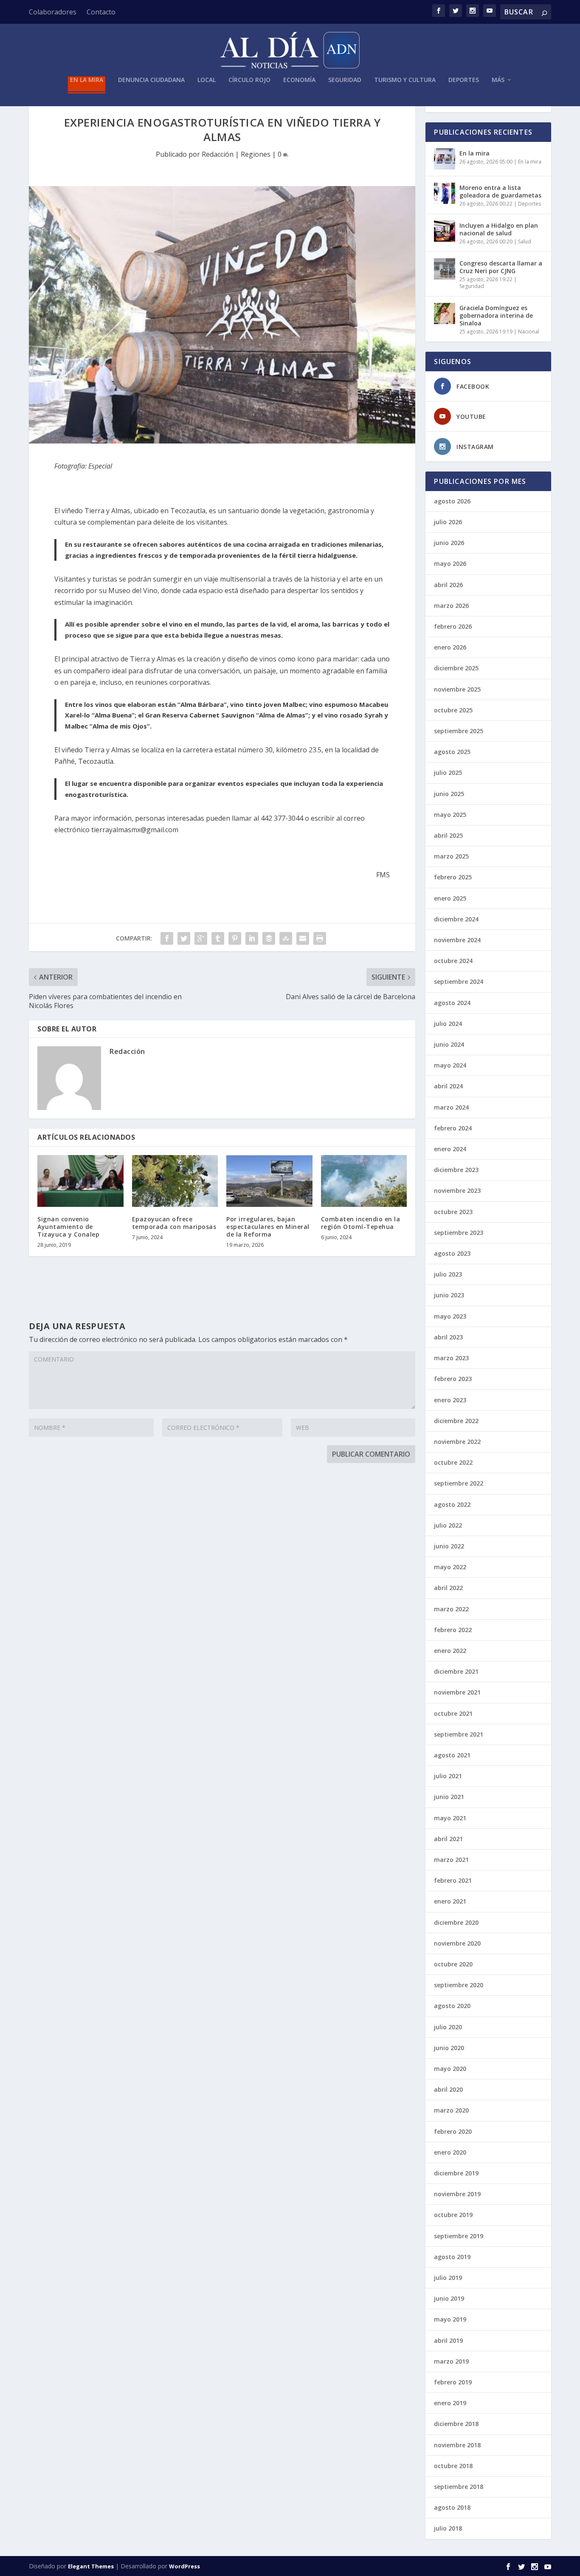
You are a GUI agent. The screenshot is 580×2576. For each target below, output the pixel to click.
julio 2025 (448, 773)
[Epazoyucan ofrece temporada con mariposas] (175, 1181)
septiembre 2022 (459, 1483)
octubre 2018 (453, 2466)
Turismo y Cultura (405, 80)
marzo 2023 (451, 1358)
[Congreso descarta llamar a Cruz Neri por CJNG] (445, 269)
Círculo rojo (249, 80)
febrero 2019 (453, 2382)
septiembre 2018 (459, 2487)
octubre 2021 (453, 1713)
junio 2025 (449, 794)
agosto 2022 (452, 1504)
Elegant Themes (91, 2566)
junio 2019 (449, 2298)
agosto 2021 (452, 1755)
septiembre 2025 (459, 731)
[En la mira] (445, 159)
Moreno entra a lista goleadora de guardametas (500, 191)
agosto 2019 (452, 2257)
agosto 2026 (452, 501)
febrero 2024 (453, 1128)
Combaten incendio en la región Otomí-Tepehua (361, 1223)
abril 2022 (448, 1588)
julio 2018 (448, 2528)
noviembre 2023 (457, 1191)
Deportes (464, 80)
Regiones (256, 154)
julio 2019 (448, 2278)
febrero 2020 (453, 2131)
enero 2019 (450, 2403)
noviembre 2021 (457, 1692)
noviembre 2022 (457, 1442)
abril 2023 (448, 1337)
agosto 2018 (452, 2507)
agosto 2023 (452, 1253)
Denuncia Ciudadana (151, 80)
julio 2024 (448, 1024)
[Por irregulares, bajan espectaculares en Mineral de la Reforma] (269, 1181)
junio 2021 (449, 1797)
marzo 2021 (451, 1860)
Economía (299, 80)
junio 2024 (449, 1044)
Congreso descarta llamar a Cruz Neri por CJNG (501, 267)
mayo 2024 (450, 1065)
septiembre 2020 (459, 1985)
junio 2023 (449, 1295)
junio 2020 (449, 2048)
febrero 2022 (453, 1630)
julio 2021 (448, 1776)
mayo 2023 (450, 1316)
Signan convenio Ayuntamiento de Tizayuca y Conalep (68, 1227)
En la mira (87, 80)
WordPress (184, 2566)
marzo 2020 (451, 2110)
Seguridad (345, 80)
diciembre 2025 (456, 668)
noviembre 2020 (457, 1943)
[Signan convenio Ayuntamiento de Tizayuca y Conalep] (80, 1181)
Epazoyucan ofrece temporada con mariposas (174, 1223)
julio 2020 (448, 2027)
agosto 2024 (452, 1003)
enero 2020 (450, 2152)
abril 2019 (448, 2340)
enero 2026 (450, 647)
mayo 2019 (450, 2319)
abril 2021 (448, 1839)
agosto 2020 (452, 2006)
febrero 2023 (453, 1379)
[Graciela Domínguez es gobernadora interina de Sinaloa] (445, 314)
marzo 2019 (451, 2361)
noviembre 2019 (457, 2194)
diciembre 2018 (456, 2424)
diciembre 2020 (456, 1922)
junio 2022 (449, 1546)
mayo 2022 (450, 1567)
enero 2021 (450, 1901)
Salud (525, 241)
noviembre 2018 (457, 2445)
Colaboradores (53, 12)
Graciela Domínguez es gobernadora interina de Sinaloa (496, 315)
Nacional (529, 332)
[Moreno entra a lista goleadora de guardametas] (445, 193)
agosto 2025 (452, 752)
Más (498, 80)
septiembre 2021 (459, 1734)
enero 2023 (450, 1400)
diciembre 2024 (456, 919)
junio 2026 (449, 543)
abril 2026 (448, 585)
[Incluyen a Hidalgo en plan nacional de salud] (445, 231)
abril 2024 (448, 1086)
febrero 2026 (453, 626)
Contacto (101, 12)
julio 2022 (448, 1525)
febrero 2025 (453, 877)
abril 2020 (448, 2089)
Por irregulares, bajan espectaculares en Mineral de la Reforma (268, 1227)
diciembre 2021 (456, 1671)
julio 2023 (448, 1274)
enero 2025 (450, 898)
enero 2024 (450, 1149)
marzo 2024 (451, 1107)
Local (207, 80)
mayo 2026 (450, 563)
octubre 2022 (453, 1462)
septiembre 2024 (459, 982)
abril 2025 (448, 835)
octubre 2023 (453, 1212)
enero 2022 (450, 1651)
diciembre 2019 (456, 2173)
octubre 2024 (453, 961)
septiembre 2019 (459, 2236)
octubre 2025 (453, 710)
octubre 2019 (453, 2215)
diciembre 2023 (456, 1170)
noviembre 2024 (457, 940)
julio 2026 (448, 522)
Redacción (218, 154)
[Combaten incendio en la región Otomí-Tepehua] (364, 1181)
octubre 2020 (453, 1964)
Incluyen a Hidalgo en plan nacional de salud (499, 229)
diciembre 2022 (456, 1421)
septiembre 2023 (459, 1233)
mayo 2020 (450, 2069)
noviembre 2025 (457, 689)
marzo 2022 (451, 1609)
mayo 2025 (450, 815)
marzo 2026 (451, 606)
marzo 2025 (451, 856)
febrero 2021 (453, 1880)
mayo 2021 (450, 1818)
